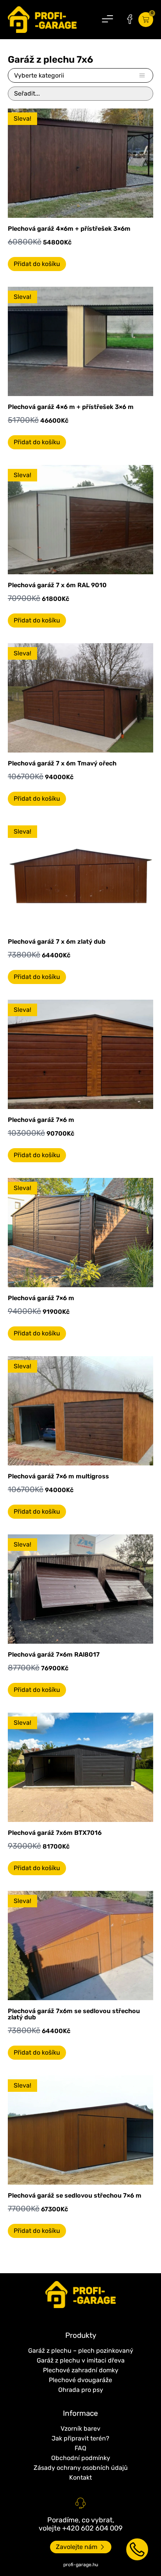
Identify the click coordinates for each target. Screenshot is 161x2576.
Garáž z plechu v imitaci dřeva (81, 2360)
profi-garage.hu (81, 2565)
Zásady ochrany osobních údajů (81, 2468)
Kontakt (80, 2477)
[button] (107, 20)
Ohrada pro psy (81, 2390)
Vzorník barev (80, 2429)
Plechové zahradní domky (81, 2370)
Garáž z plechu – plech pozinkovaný (81, 2351)
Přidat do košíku (37, 264)
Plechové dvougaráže (80, 2380)
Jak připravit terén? (80, 2438)
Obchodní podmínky (81, 2458)
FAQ (80, 2448)
